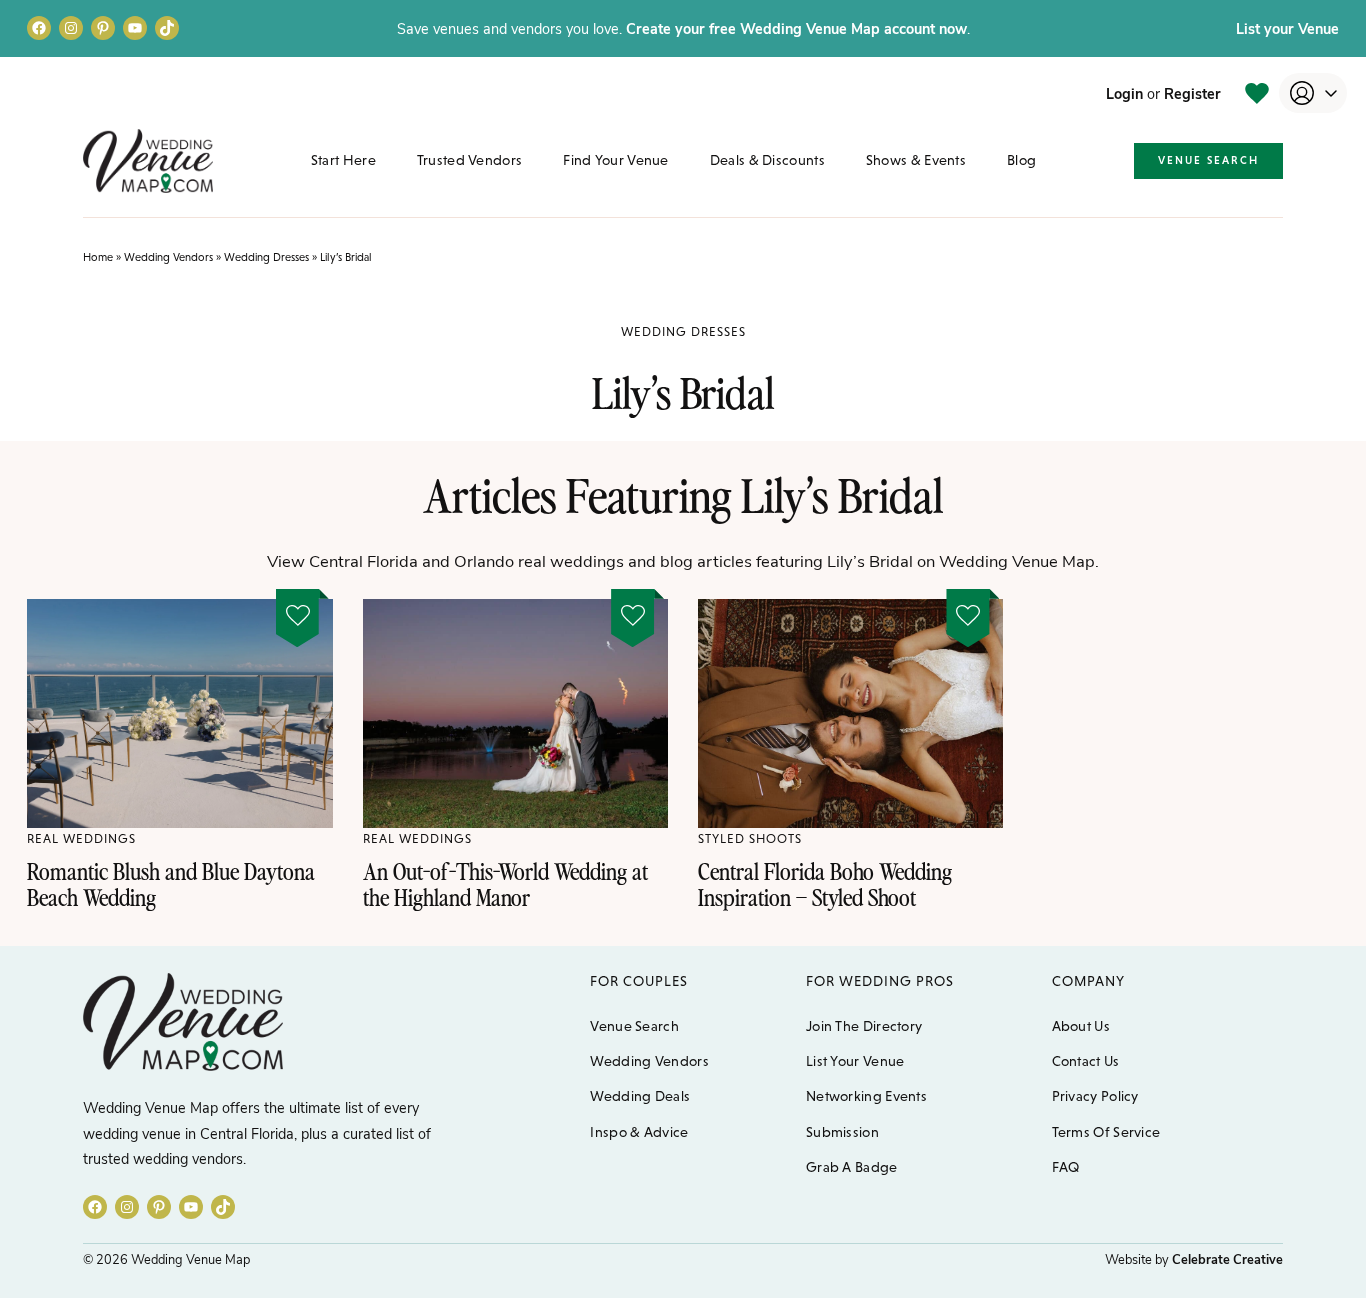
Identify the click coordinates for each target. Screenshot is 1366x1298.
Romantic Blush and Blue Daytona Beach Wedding (171, 884)
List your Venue (1287, 28)
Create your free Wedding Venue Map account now (796, 28)
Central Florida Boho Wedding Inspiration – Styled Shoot (825, 884)
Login (1124, 93)
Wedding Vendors (168, 257)
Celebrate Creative (1227, 1258)
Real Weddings (81, 838)
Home (98, 257)
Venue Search (1208, 160)
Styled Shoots (750, 838)
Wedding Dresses (266, 257)
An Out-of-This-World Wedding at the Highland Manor (505, 884)
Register (1192, 93)
